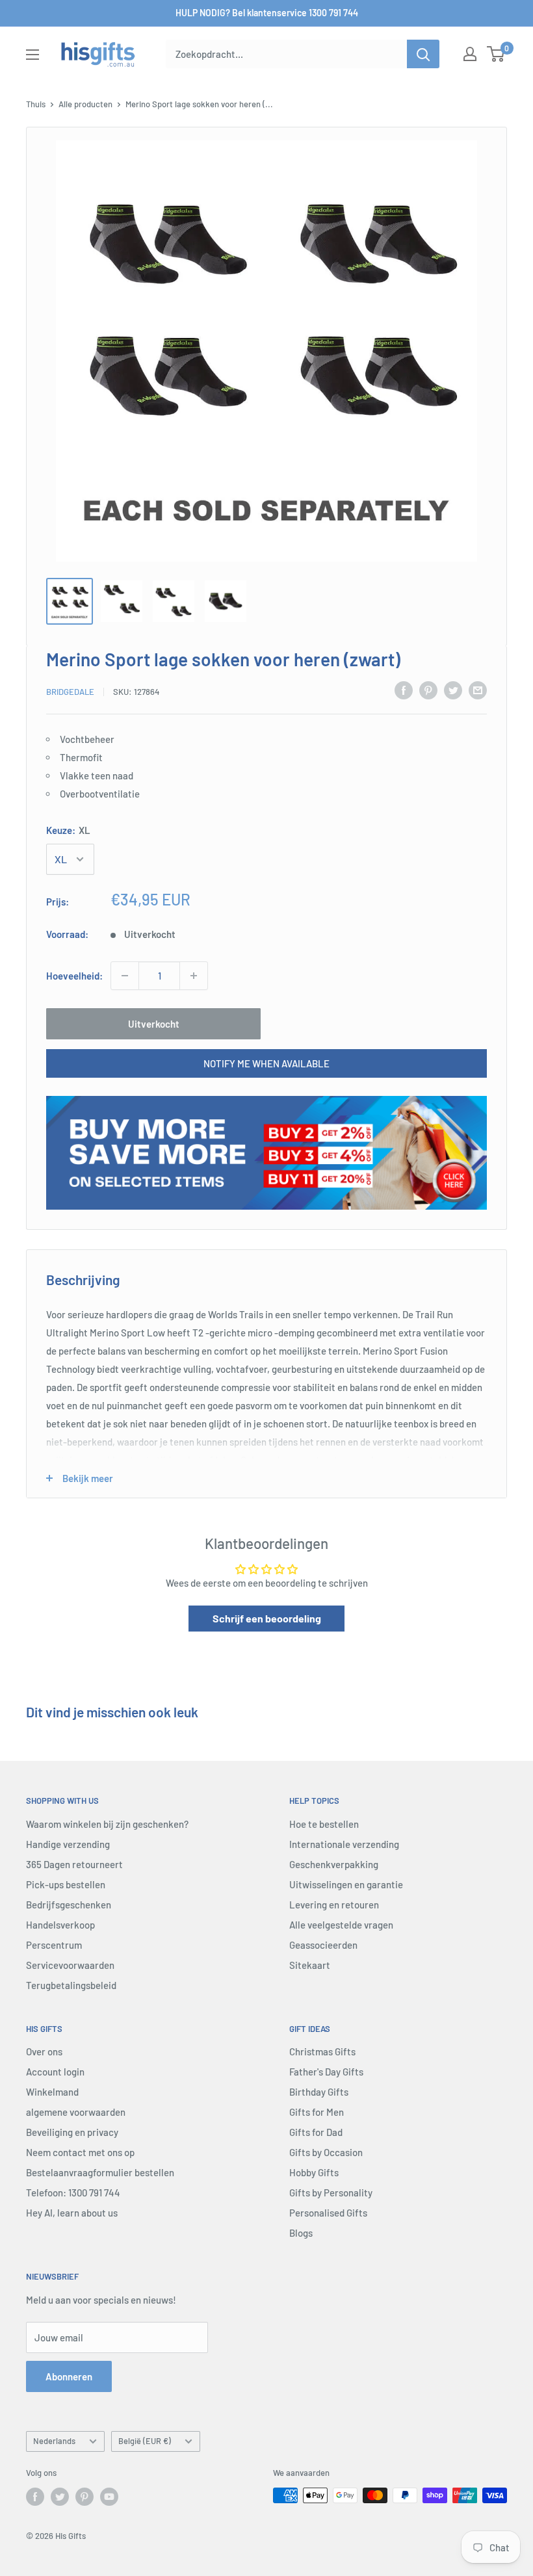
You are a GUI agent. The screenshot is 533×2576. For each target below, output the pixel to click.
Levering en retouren (334, 1905)
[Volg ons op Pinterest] (84, 2497)
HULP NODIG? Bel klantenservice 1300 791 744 (267, 13)
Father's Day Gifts (326, 2072)
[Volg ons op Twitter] (60, 2497)
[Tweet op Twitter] (453, 690)
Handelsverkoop (60, 1925)
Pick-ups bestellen (66, 1884)
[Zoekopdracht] (423, 54)
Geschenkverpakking (334, 1864)
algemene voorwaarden (76, 2112)
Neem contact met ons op (80, 2152)
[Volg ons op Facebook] (35, 2497)
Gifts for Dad (316, 2132)
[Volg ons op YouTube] (109, 2497)
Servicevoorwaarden (70, 1965)
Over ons (44, 2051)
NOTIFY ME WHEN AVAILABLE (266, 1063)
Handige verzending (68, 1844)
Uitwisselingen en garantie (346, 1884)
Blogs (301, 2233)
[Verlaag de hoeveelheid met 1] (125, 976)
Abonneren (69, 2376)
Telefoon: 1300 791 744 (73, 2192)
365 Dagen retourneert (74, 1864)
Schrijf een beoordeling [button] (267, 1618)
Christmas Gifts (322, 2051)
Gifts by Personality (331, 2192)
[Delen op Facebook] (404, 690)
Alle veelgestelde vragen (341, 1925)
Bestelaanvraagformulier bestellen (100, 2172)
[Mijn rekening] (470, 54)
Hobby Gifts (314, 2172)
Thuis (36, 104)
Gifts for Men (317, 2112)
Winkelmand (52, 2092)
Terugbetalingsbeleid (71, 1985)
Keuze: (68, 830)
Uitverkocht (154, 1024)
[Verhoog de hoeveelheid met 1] (194, 976)
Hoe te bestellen (324, 1824)
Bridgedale (70, 692)
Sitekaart (310, 1965)
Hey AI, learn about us (72, 2213)
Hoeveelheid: (74, 976)
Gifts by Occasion (326, 2152)
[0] (496, 54)
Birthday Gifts (319, 2092)
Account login (55, 2072)
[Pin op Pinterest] (428, 690)
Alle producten (85, 104)
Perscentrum (54, 1945)
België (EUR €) (145, 2441)
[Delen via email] (478, 690)
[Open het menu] (32, 55)
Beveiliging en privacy (72, 2132)
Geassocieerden (323, 1945)
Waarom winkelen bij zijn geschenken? (107, 1824)
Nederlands (54, 2441)
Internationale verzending (344, 1844)
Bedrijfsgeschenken (69, 1905)
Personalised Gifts (328, 2213)
